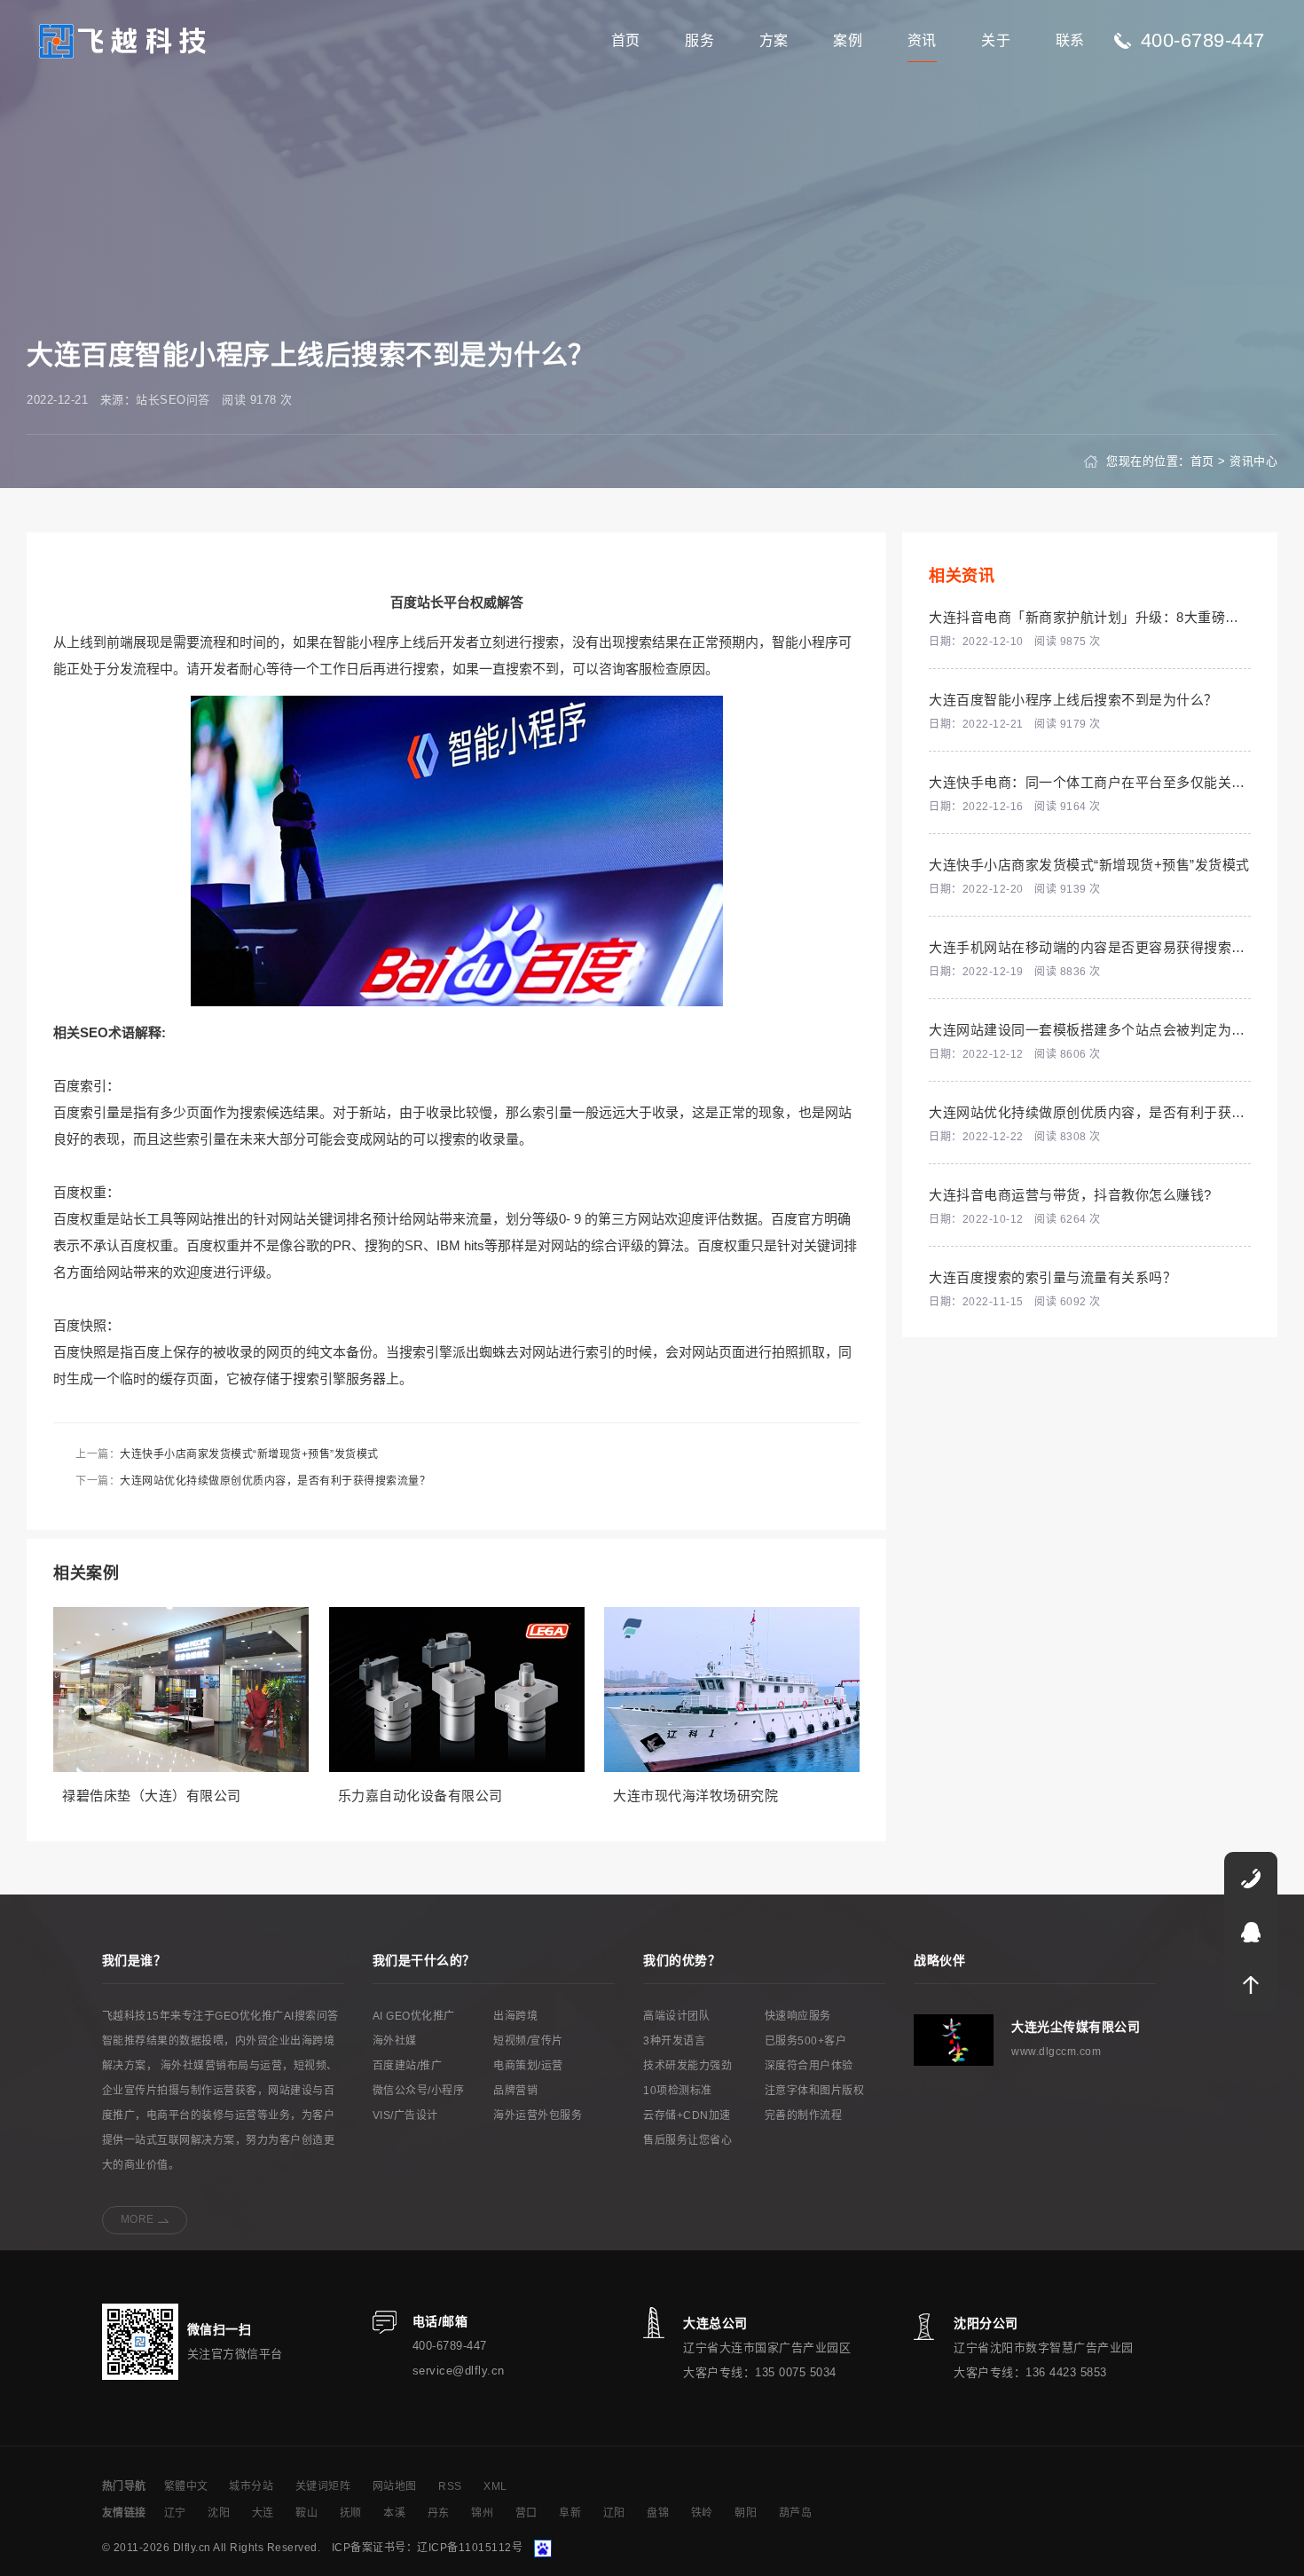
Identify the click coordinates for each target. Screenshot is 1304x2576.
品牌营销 (515, 2091)
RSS (450, 2486)
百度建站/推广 (408, 2066)
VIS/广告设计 (405, 2115)
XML (495, 2486)
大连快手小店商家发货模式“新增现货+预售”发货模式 (249, 1454)
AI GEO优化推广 (414, 2016)
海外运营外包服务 (538, 2115)
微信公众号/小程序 (419, 2091)
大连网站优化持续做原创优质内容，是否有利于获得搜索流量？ (275, 1481)
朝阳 (746, 2513)
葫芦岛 (796, 2513)
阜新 (570, 2513)
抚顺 (351, 2513)
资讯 (922, 40)
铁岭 (702, 2513)
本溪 (394, 2513)
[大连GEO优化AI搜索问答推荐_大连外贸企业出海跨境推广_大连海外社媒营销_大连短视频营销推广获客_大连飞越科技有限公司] (123, 39)
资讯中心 (1253, 461)
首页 (626, 40)
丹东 (439, 2513)
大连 (263, 2513)
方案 (774, 40)
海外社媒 (395, 2041)
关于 (996, 40)
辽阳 (614, 2513)
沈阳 (219, 2513)
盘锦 (658, 2513)
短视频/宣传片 (528, 2041)
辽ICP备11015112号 (470, 2548)
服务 (699, 40)
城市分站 (251, 2486)
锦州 (482, 2513)
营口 (526, 2513)
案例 (848, 40)
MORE (137, 2219)
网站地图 (395, 2486)
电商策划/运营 (528, 2066)
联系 (1070, 40)
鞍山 (306, 2513)
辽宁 (175, 2513)
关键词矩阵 (323, 2486)
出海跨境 (515, 2016)
